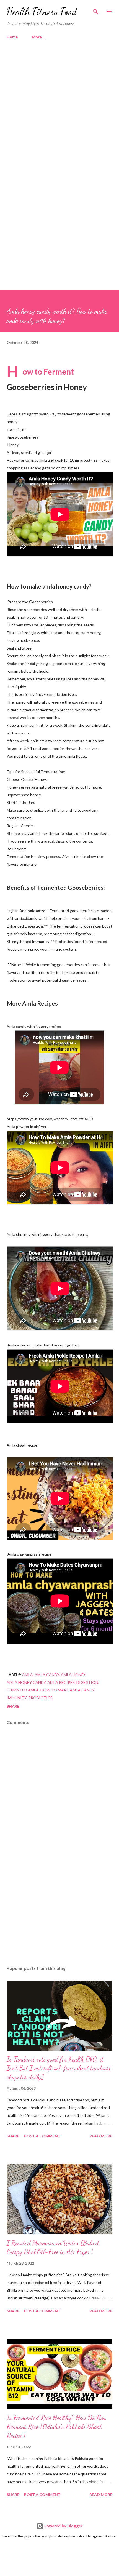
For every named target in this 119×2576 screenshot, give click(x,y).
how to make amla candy (67, 1690)
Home (12, 37)
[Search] (96, 10)
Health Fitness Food (42, 11)
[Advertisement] (59, 112)
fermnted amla (23, 1690)
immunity (17, 1698)
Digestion (87, 1682)
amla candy (47, 1675)
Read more (101, 2136)
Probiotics (40, 1698)
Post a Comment (42, 2136)
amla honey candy (26, 1682)
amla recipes (61, 1682)
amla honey (73, 1675)
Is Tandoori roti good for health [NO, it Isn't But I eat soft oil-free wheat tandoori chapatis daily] (59, 2068)
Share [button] (13, 1706)
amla (28, 1675)
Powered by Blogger (63, 2526)
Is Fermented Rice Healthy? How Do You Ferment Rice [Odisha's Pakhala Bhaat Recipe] (56, 2427)
